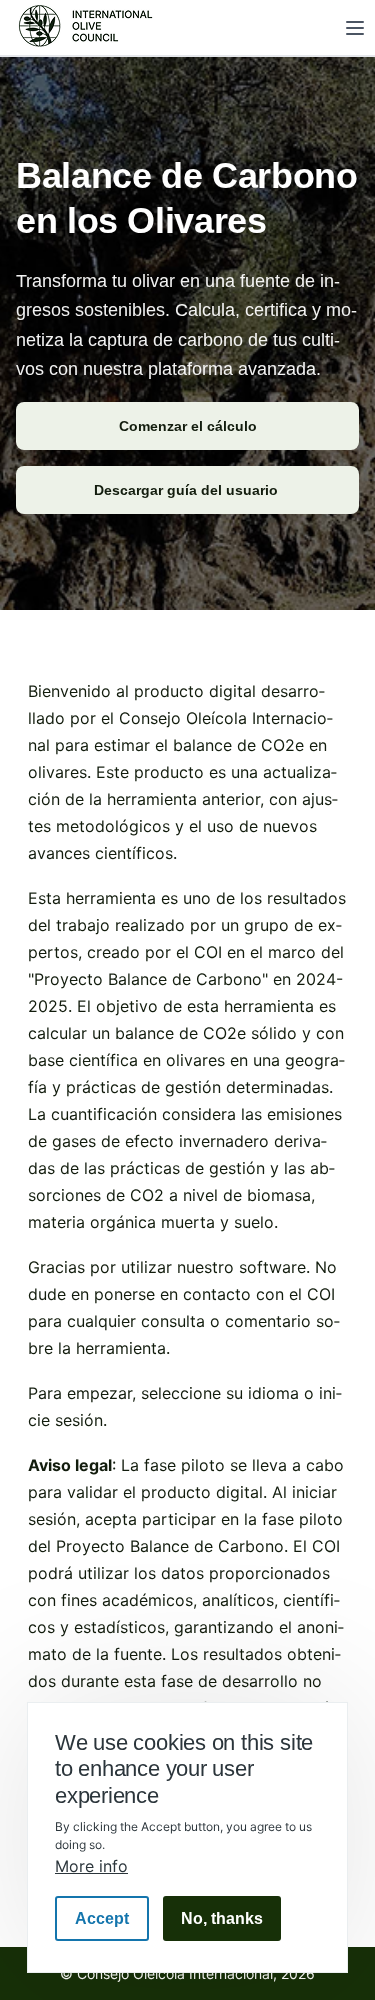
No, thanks (222, 1918)
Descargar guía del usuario (188, 490)
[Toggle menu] (355, 28)
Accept (102, 1918)
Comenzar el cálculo (188, 426)
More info (91, 1866)
